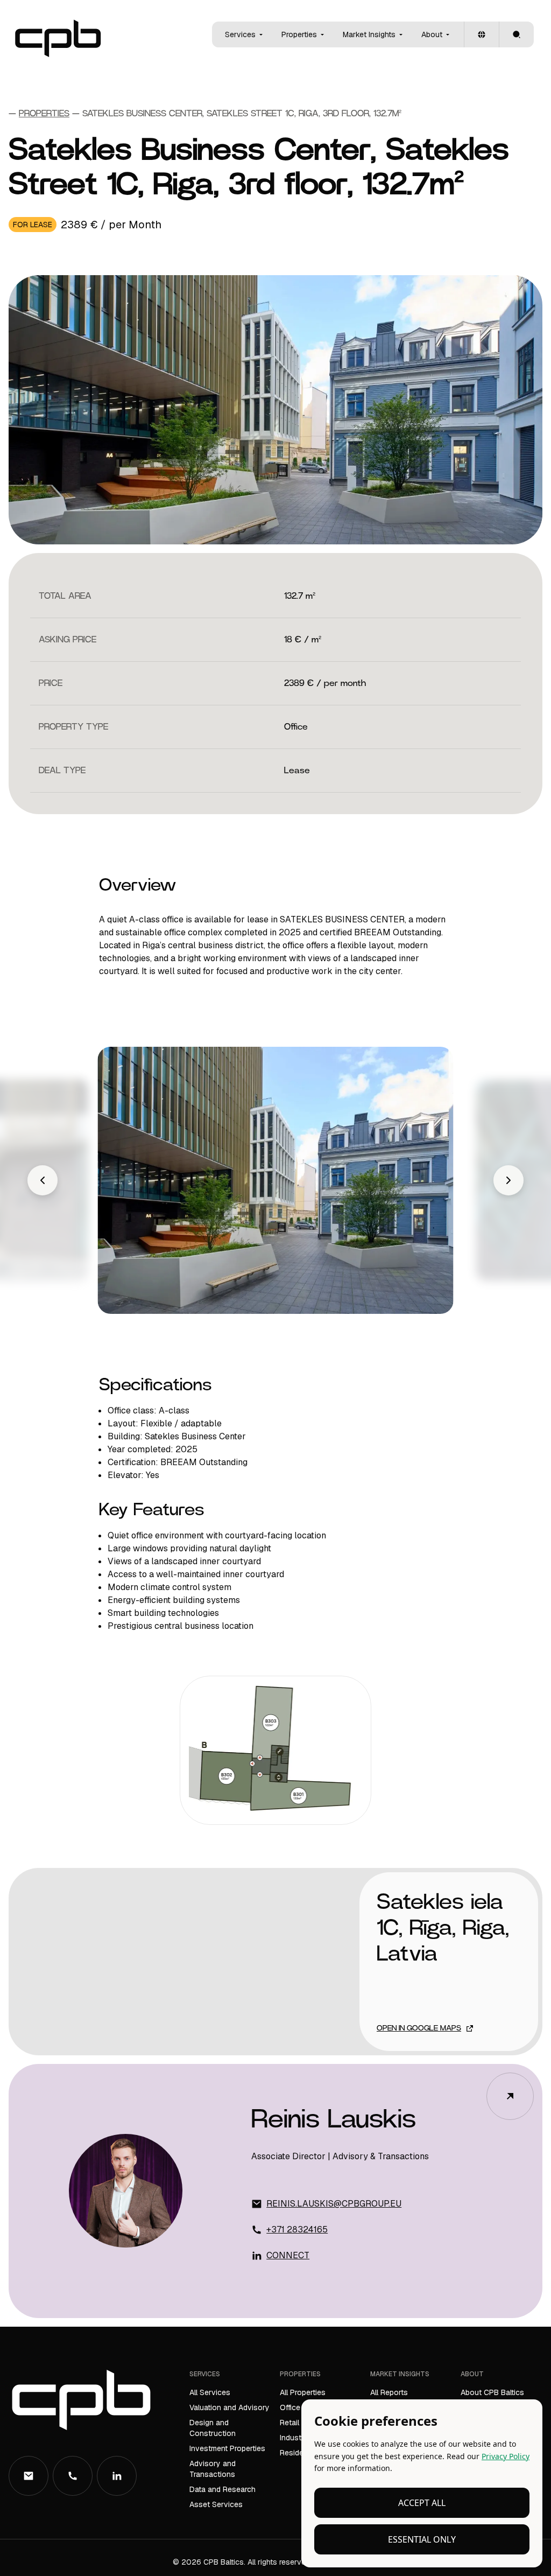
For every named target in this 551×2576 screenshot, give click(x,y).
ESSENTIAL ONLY (422, 2539)
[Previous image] (43, 1180)
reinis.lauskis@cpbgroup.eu (334, 2204)
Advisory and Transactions (213, 2469)
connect (288, 2255)
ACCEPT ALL (422, 2503)
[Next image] (508, 1180)
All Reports (389, 2392)
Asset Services (216, 2504)
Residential (299, 2453)
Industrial (296, 2438)
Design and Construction (213, 2428)
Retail (289, 2423)
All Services (210, 2392)
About (432, 34)
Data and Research (222, 2489)
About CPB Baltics (492, 2392)
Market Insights (369, 34)
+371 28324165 (297, 2229)
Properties (299, 34)
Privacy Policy (506, 2456)
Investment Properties (227, 2448)
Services (240, 34)
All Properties (303, 2392)
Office (290, 2407)
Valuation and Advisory (229, 2407)
